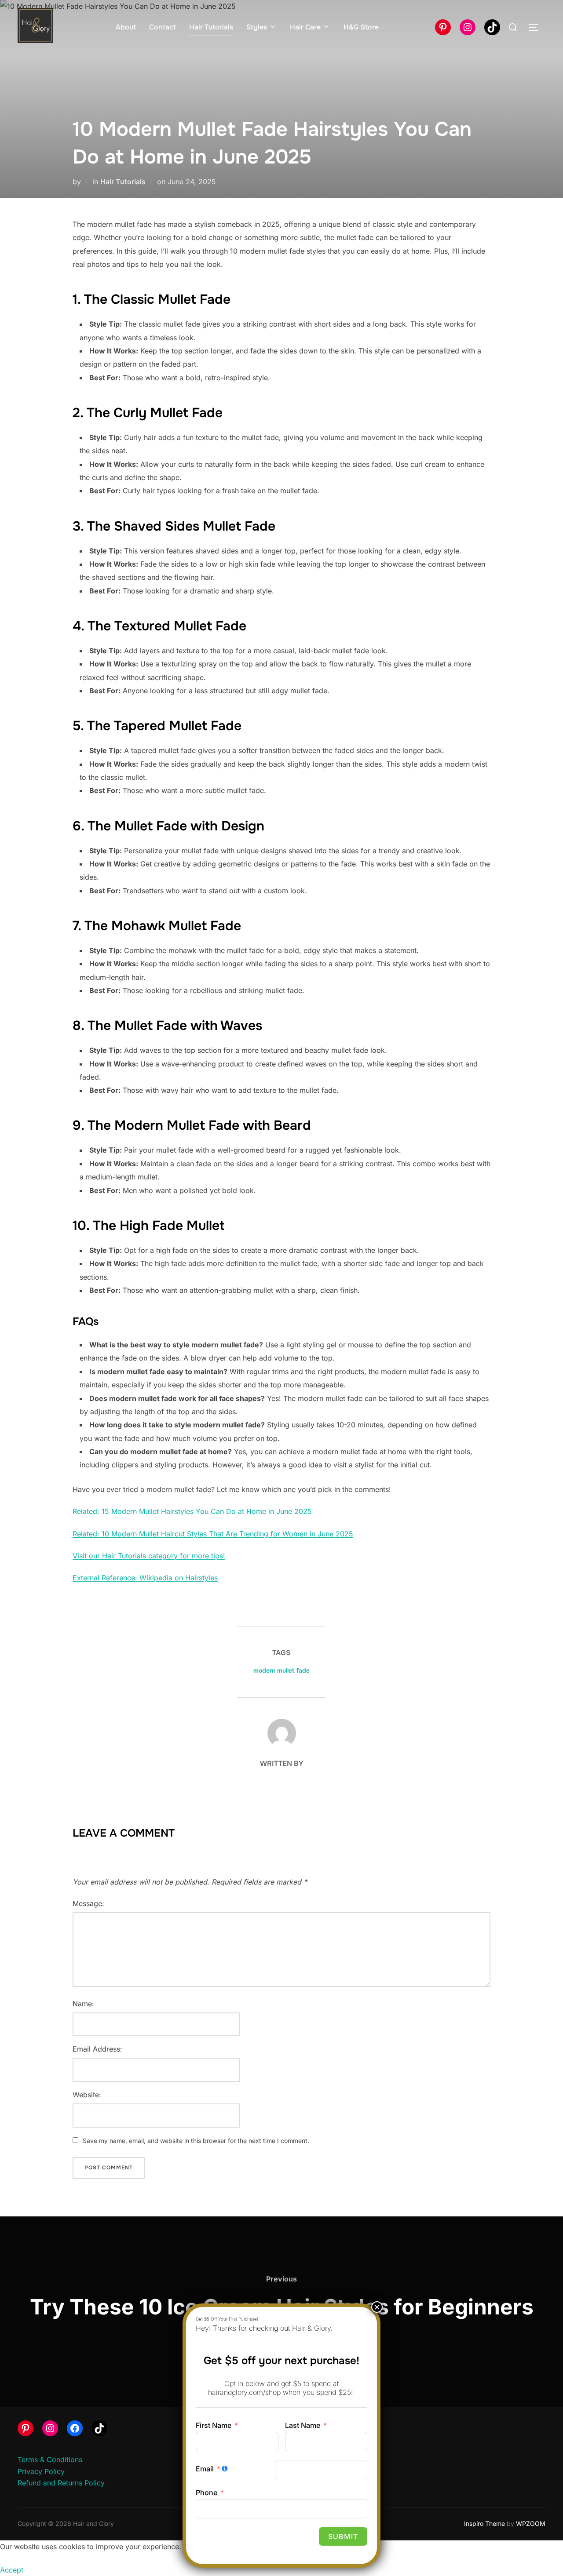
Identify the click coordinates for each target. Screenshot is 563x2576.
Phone (207, 2492)
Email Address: (97, 2049)
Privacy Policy (41, 2471)
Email (205, 2469)
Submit (343, 2536)
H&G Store (361, 27)
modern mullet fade (281, 1670)
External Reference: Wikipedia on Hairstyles (145, 1578)
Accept (12, 2570)
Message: (88, 1903)
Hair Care (305, 27)
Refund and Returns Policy (61, 2483)
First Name (214, 2425)
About (126, 27)
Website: (87, 2095)
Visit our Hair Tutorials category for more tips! (149, 1556)
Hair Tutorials (211, 27)
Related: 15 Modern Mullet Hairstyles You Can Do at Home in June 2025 (192, 1511)
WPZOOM (531, 2523)
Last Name (303, 2425)
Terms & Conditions (50, 2460)
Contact (163, 27)
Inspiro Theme (484, 2523)
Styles (257, 27)
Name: (83, 2004)
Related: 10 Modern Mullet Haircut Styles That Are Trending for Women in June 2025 (213, 1534)
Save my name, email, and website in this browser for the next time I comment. (196, 2141)
